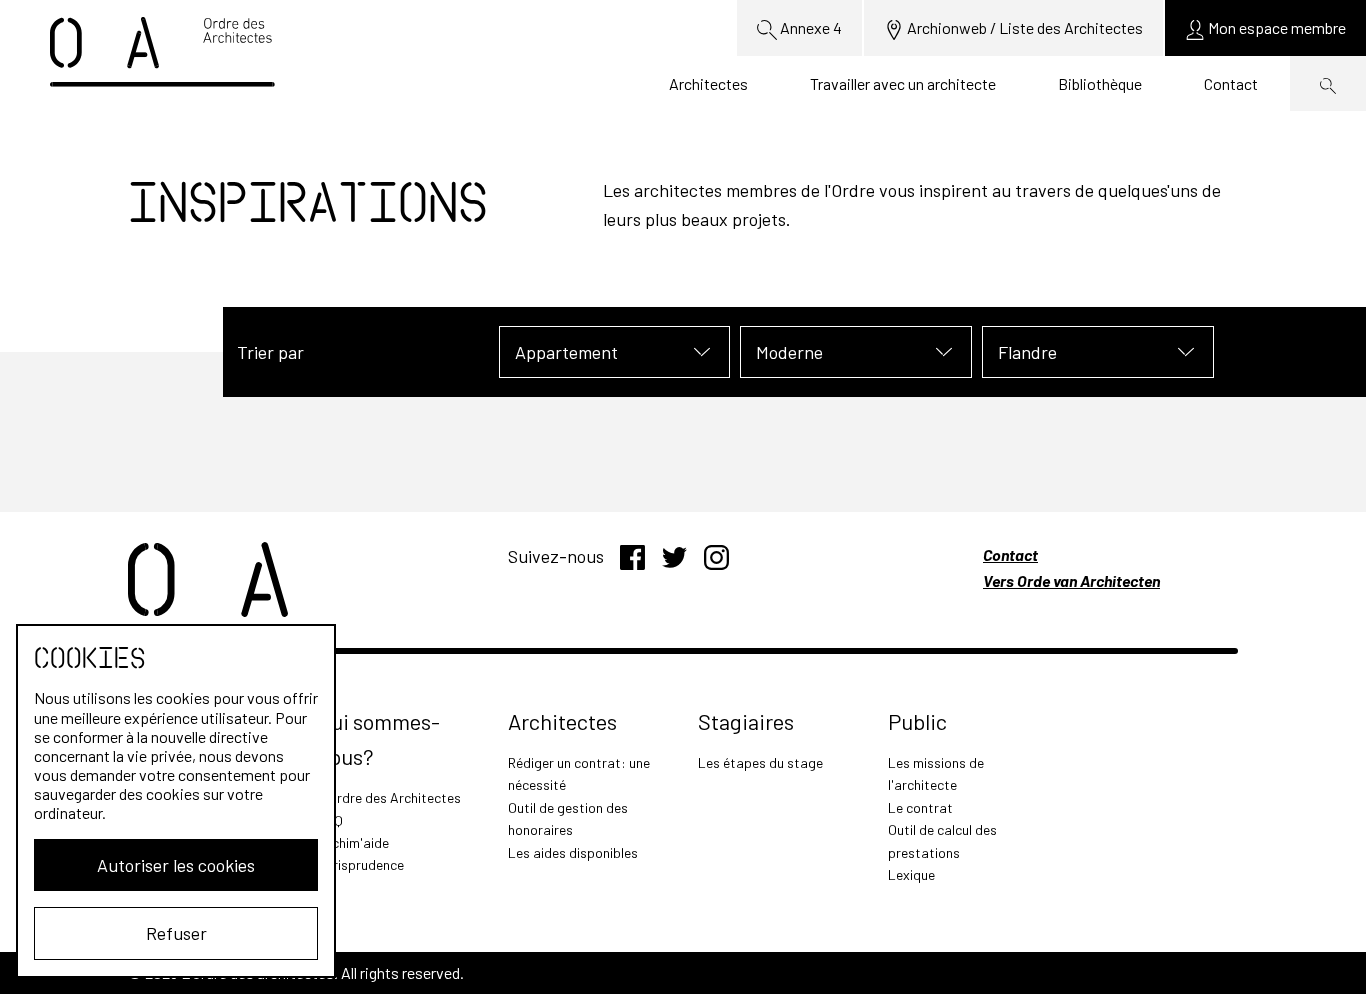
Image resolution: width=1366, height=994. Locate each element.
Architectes (708, 83)
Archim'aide (353, 842)
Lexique (911, 874)
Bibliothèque (1100, 83)
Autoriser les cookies (176, 865)
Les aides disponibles (573, 852)
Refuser (176, 933)
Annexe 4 (809, 27)
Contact (1231, 83)
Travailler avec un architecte (903, 83)
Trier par (270, 352)
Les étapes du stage (760, 762)
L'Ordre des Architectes (389, 797)
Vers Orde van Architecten (1071, 580)
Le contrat (920, 807)
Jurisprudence (361, 864)
